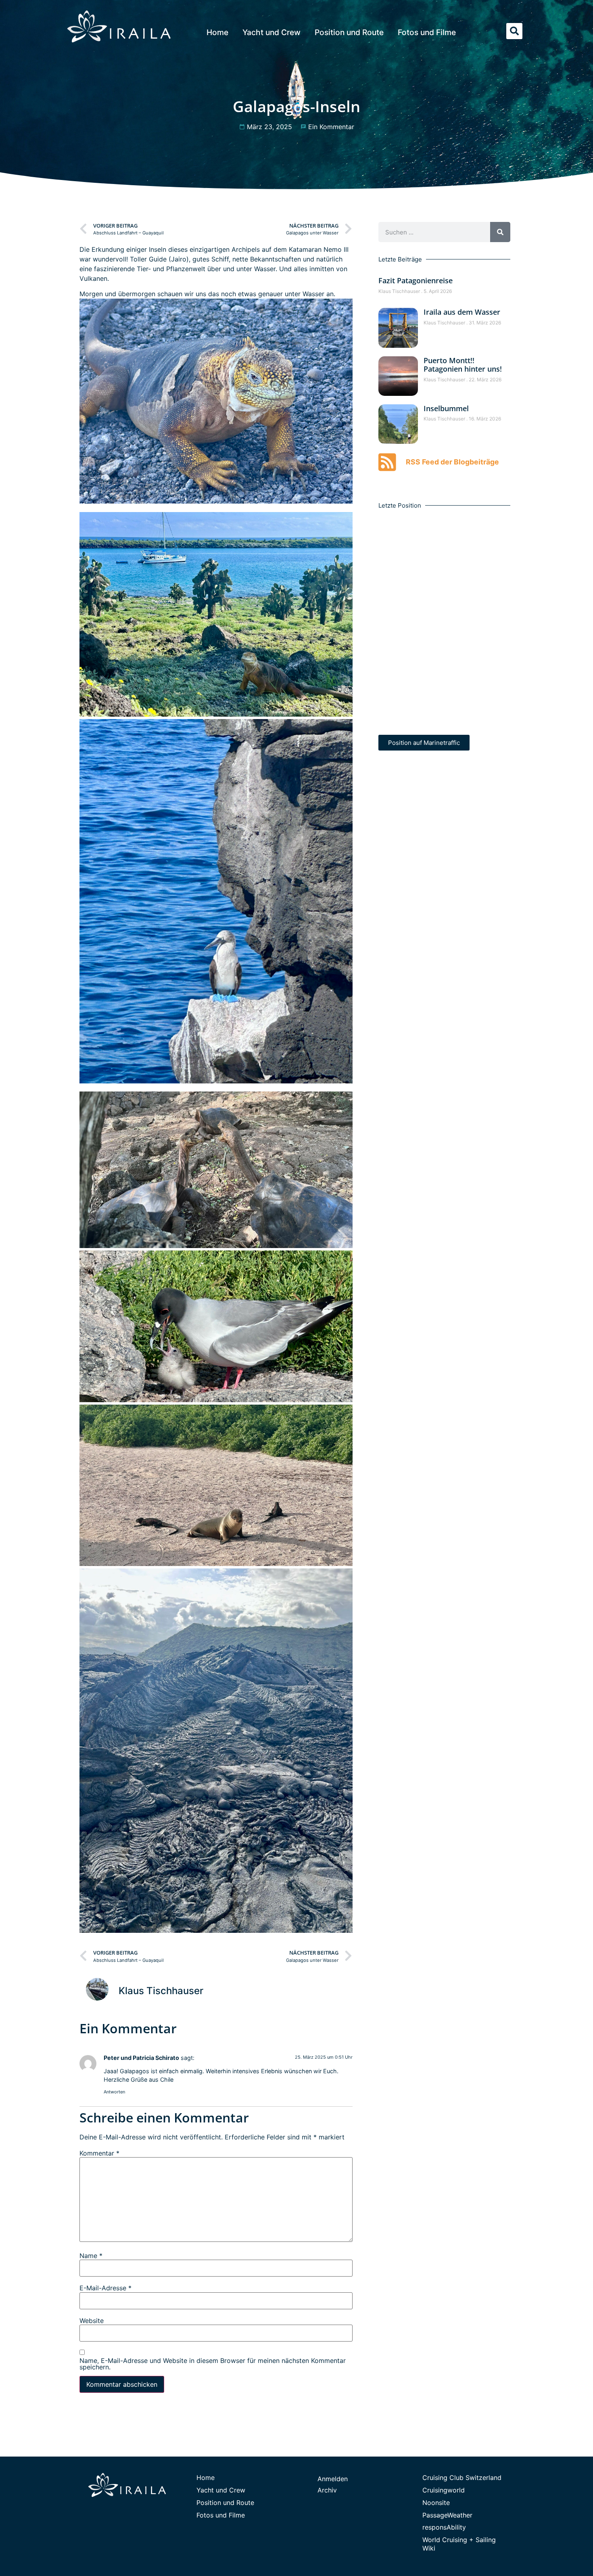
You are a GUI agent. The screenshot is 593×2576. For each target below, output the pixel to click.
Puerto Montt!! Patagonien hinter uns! (463, 365)
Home (217, 32)
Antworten (114, 2092)
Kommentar (99, 2153)
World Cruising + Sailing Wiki (459, 2544)
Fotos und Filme (427, 32)
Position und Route (349, 32)
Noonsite (436, 2503)
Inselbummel (446, 408)
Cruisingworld (444, 2490)
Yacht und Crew (271, 32)
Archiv (327, 2490)
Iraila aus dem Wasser (462, 312)
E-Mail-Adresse (105, 2288)
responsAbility (444, 2527)
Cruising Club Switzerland (462, 2478)
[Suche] (500, 232)
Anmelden (333, 2479)
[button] (514, 31)
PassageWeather (447, 2515)
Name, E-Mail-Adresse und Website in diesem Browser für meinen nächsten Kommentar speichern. (213, 2364)
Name (91, 2256)
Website (92, 2321)
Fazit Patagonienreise (416, 280)
